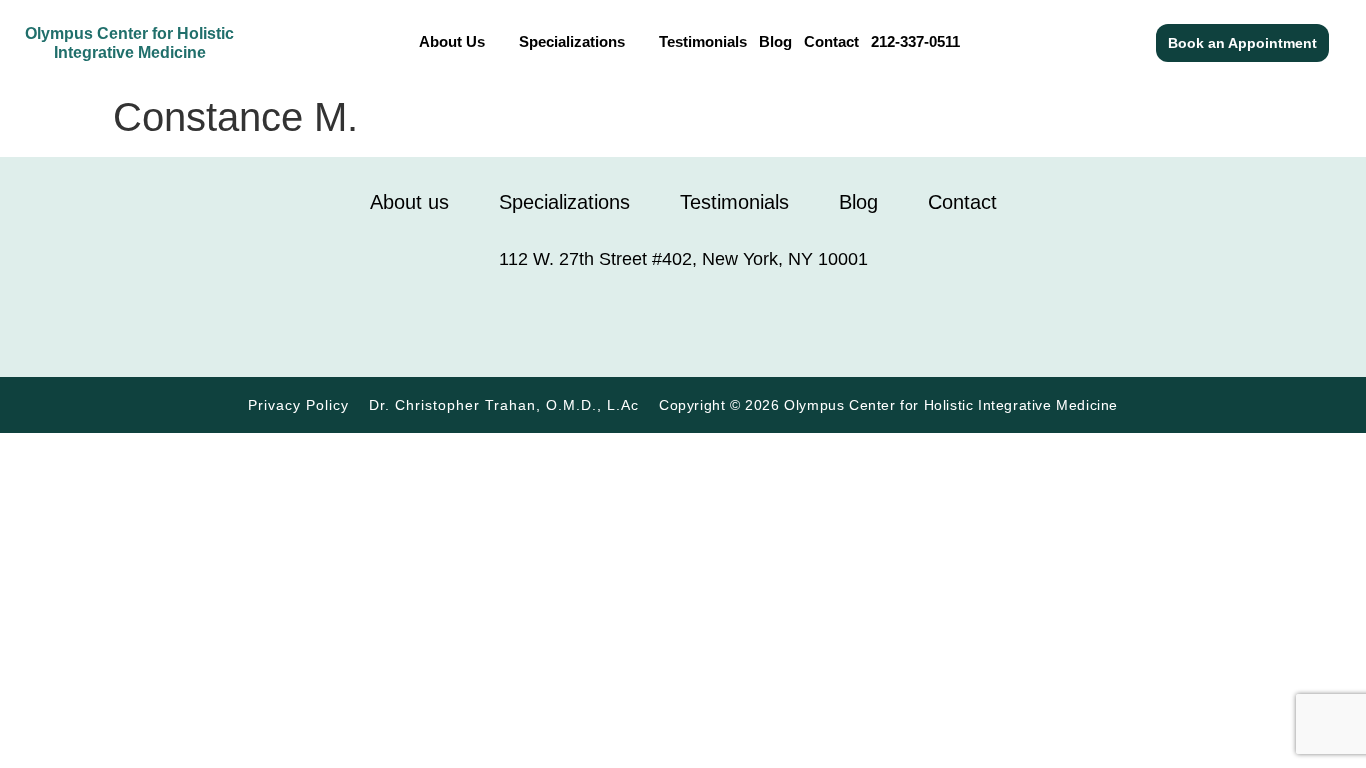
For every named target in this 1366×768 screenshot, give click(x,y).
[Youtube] (783, 323)
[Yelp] (683, 323)
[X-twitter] (833, 323)
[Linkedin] (733, 323)
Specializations (572, 41)
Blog (775, 41)
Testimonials (703, 41)
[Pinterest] (633, 323)
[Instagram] (583, 323)
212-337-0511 (915, 41)
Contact (831, 41)
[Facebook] (533, 323)
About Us (452, 41)
